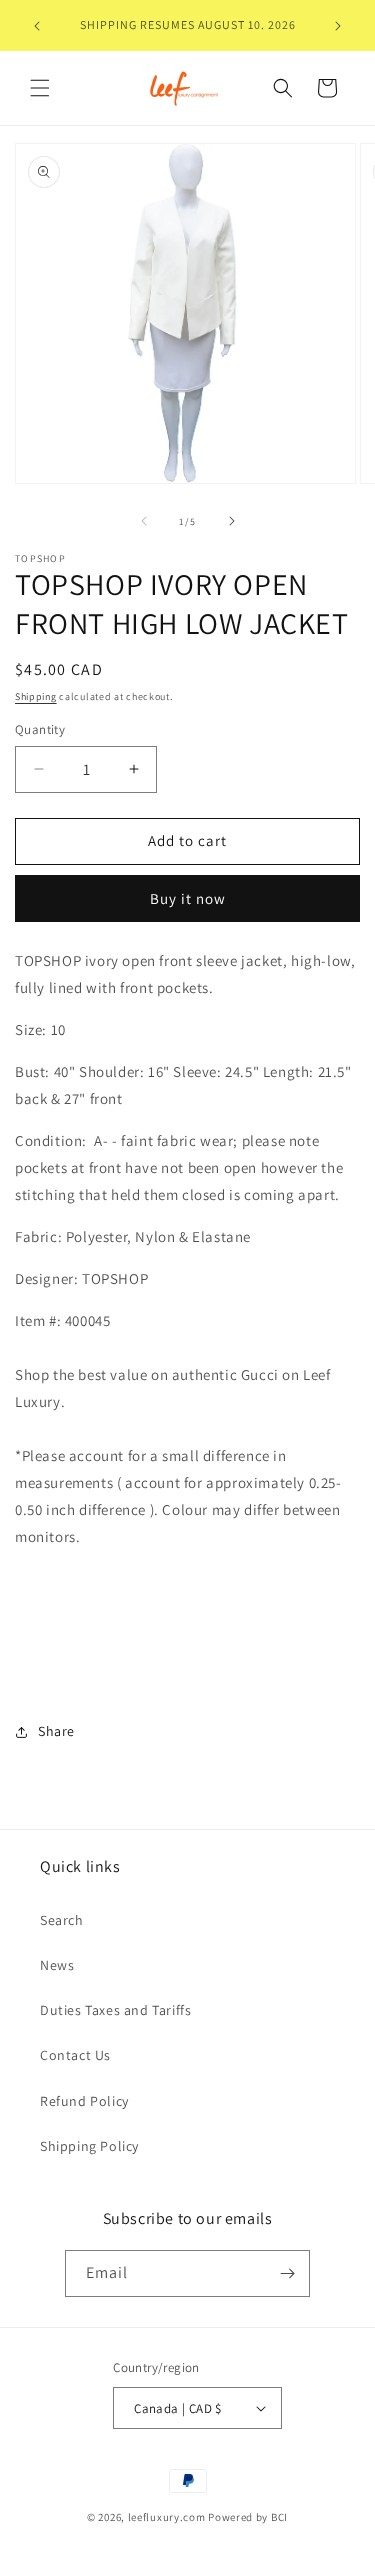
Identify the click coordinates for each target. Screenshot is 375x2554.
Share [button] (56, 1731)
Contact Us (75, 2055)
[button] (40, 88)
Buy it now (188, 898)
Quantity (40, 729)
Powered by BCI (248, 2517)
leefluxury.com (167, 2517)
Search (62, 1920)
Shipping (36, 696)
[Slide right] (232, 521)
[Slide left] (144, 521)
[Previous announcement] (37, 26)
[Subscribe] (287, 2273)
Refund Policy (84, 2101)
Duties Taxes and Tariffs (115, 2010)
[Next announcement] (338, 26)
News (57, 1965)
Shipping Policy (89, 2146)
